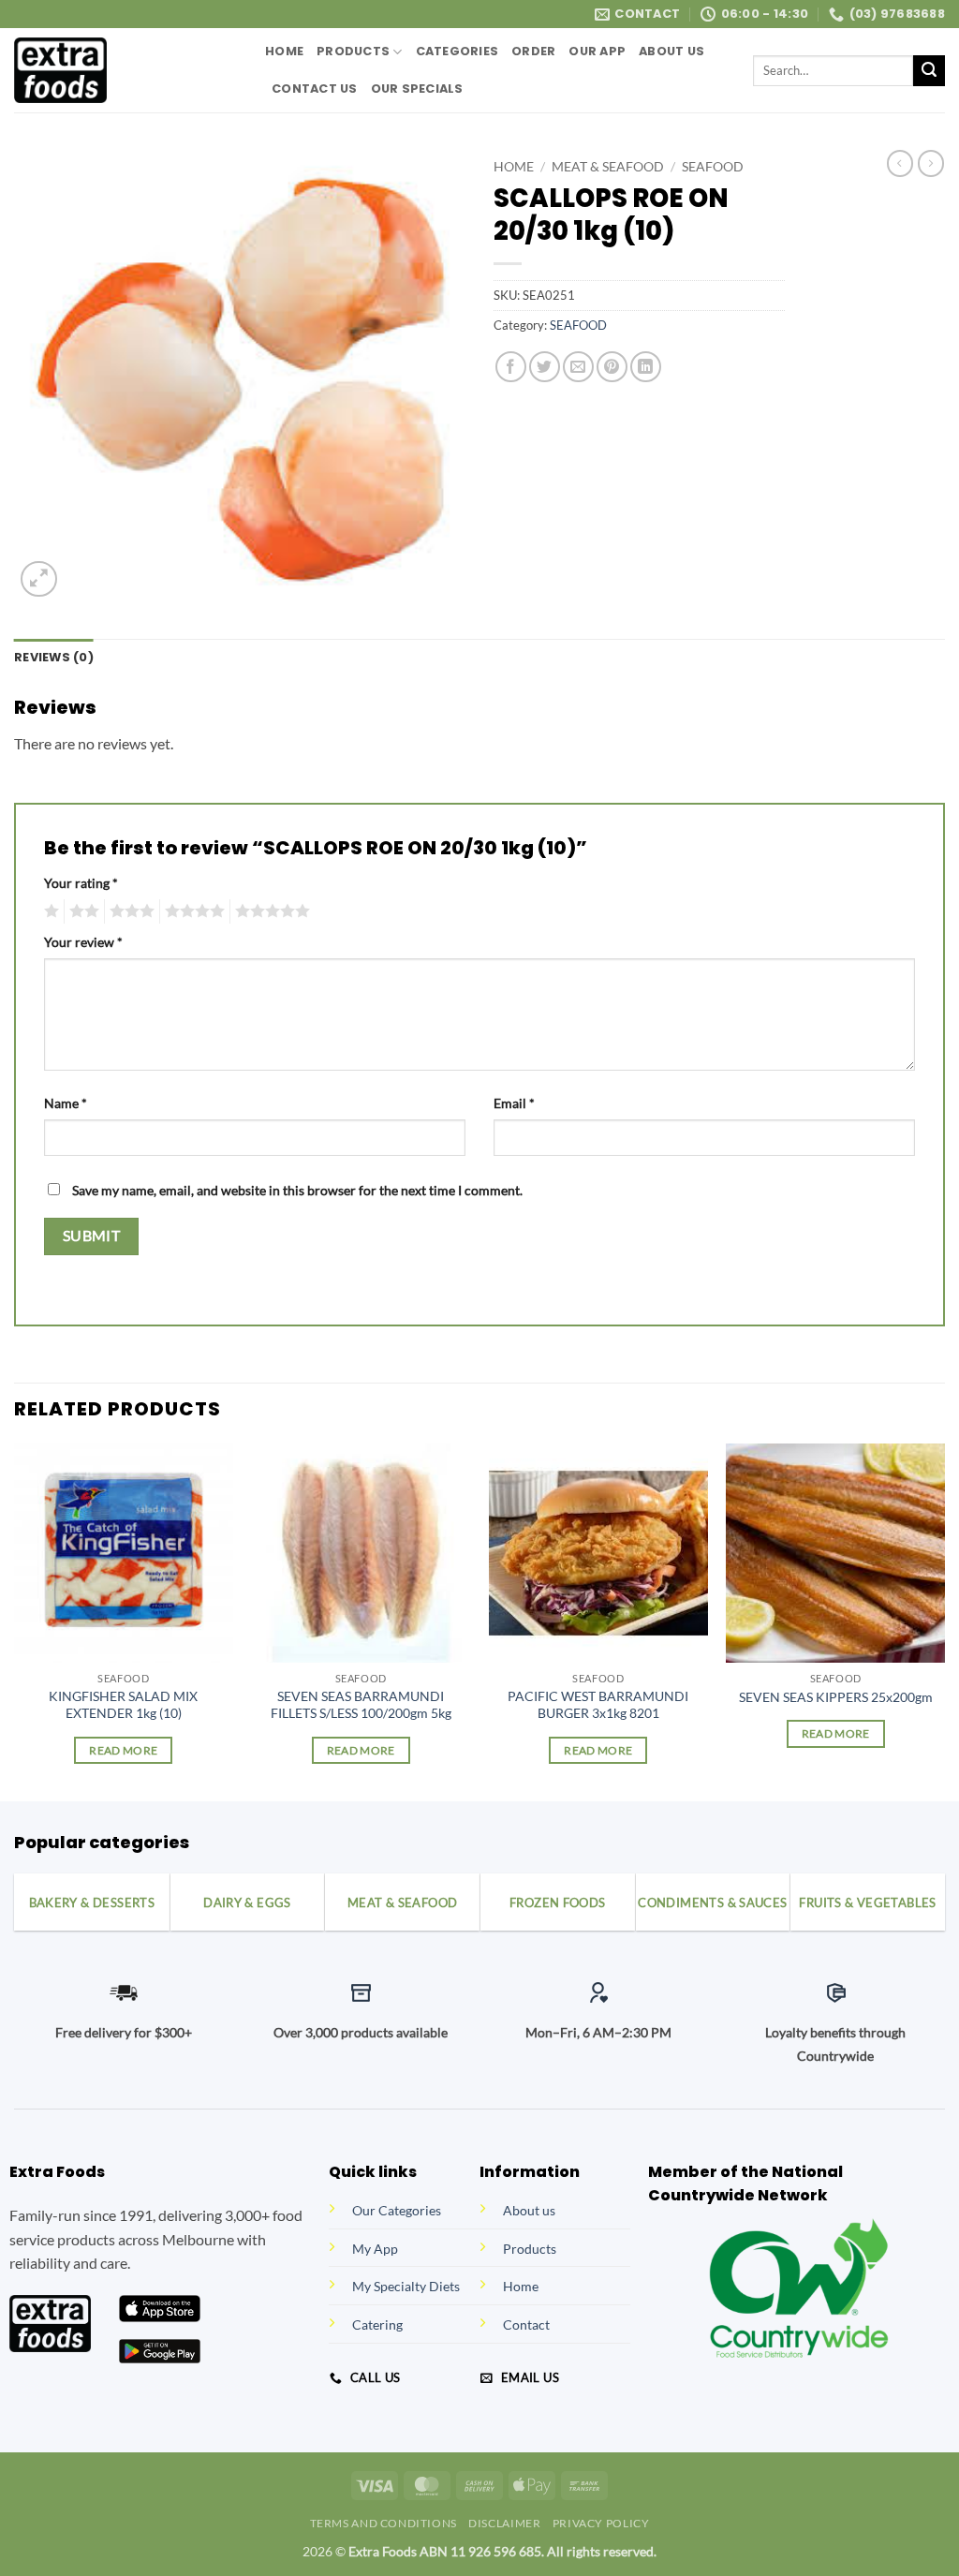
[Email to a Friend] (578, 367)
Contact (526, 2324)
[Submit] (929, 71)
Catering (377, 2324)
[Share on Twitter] (545, 367)
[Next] (944, 1621)
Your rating (81, 883)
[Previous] (15, 1621)
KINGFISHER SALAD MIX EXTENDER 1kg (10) (123, 1705)
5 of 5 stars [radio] (270, 911)
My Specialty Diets (406, 2286)
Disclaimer (504, 2523)
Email (514, 1103)
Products (353, 51)
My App (375, 2249)
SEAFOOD (713, 167)
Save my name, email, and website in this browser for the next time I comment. (297, 1190)
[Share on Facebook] (511, 367)
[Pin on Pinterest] (612, 367)
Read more (123, 1750)
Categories (457, 51)
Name (66, 1103)
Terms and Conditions (384, 2523)
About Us (671, 51)
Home (284, 51)
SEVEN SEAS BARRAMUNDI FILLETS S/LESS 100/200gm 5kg (361, 1705)
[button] (39, 579)
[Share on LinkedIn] (646, 367)
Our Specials (417, 89)
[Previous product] (931, 163)
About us (529, 2210)
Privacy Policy (601, 2523)
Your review (83, 942)
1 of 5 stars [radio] (49, 911)
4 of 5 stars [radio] (192, 911)
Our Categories (397, 2210)
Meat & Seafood (608, 167)
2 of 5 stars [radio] (81, 911)
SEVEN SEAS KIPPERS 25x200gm (836, 1697)
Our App (597, 51)
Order (533, 51)
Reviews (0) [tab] (54, 657)
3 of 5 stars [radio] (129, 911)
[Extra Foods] (125, 70)
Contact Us (315, 89)
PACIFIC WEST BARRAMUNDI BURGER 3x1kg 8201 (598, 1705)
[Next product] (900, 163)
